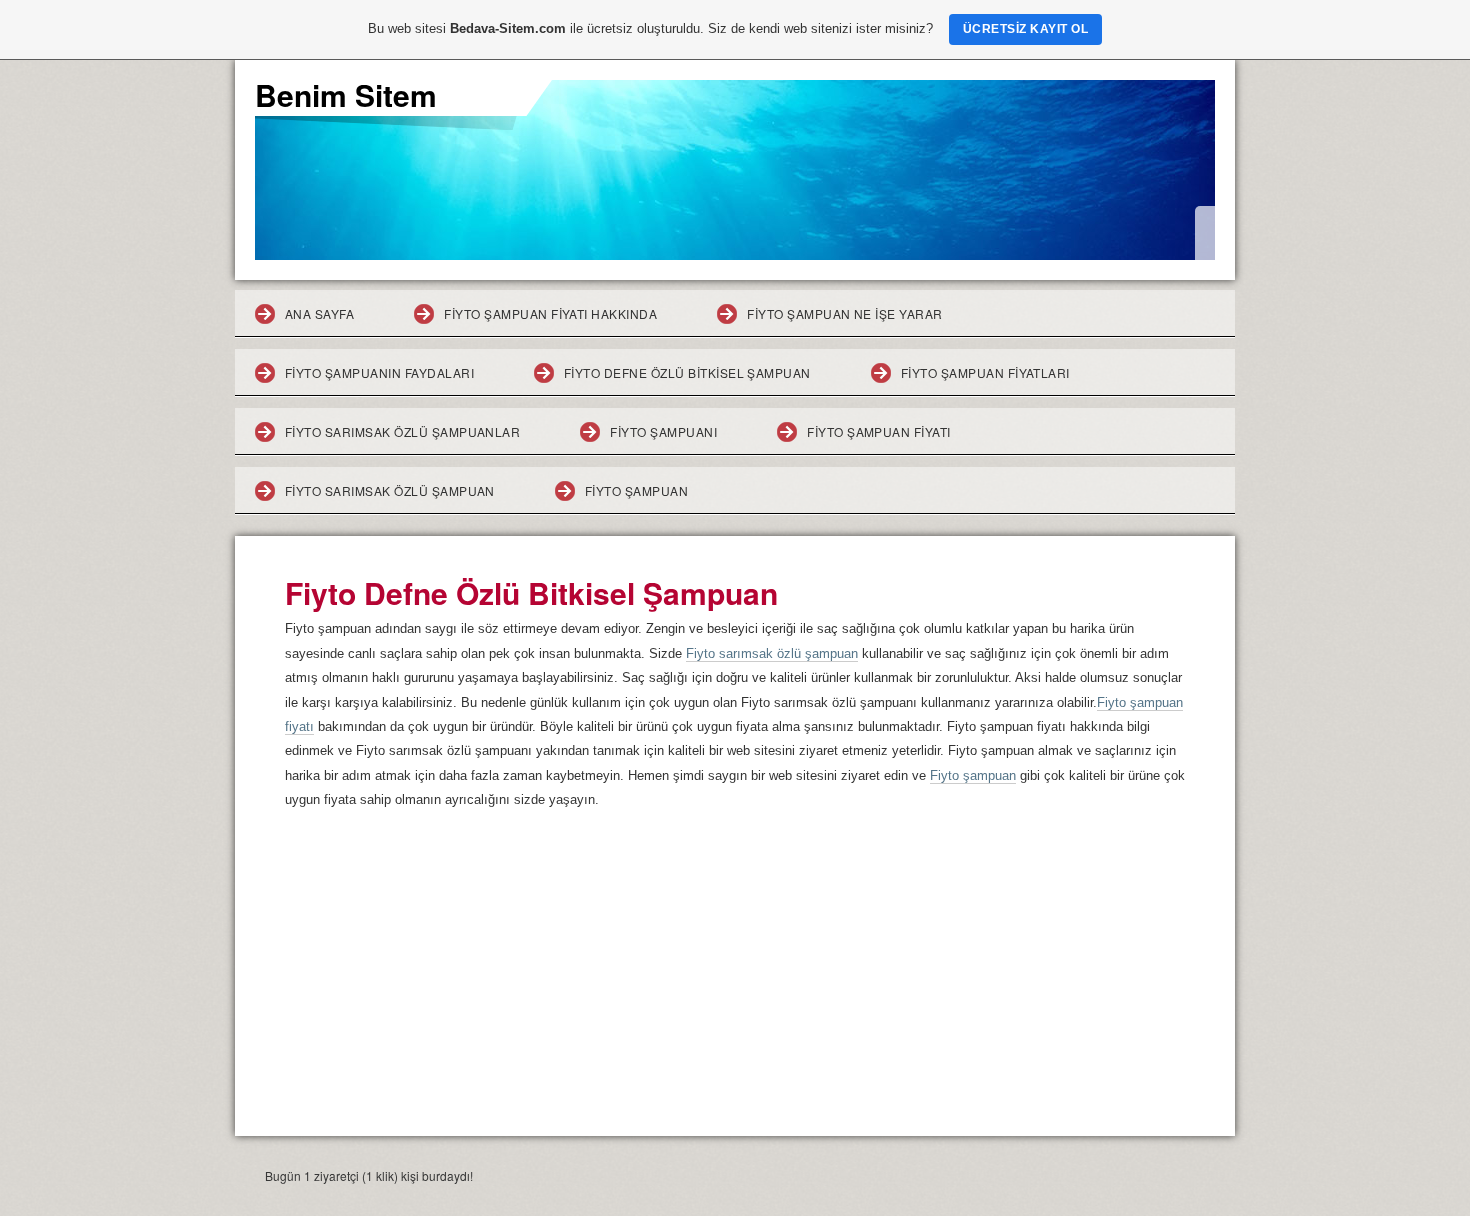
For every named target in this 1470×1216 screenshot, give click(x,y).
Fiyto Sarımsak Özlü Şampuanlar (402, 431)
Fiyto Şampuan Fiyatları (985, 372)
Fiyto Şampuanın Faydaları (379, 372)
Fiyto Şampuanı (663, 431)
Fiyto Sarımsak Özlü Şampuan (390, 490)
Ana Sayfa (319, 313)
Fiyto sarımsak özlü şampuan (772, 653)
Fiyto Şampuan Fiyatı (879, 431)
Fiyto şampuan (973, 775)
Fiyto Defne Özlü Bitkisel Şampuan (687, 372)
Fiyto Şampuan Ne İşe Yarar (844, 313)
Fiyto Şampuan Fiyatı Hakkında (550, 313)
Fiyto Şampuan (636, 490)
